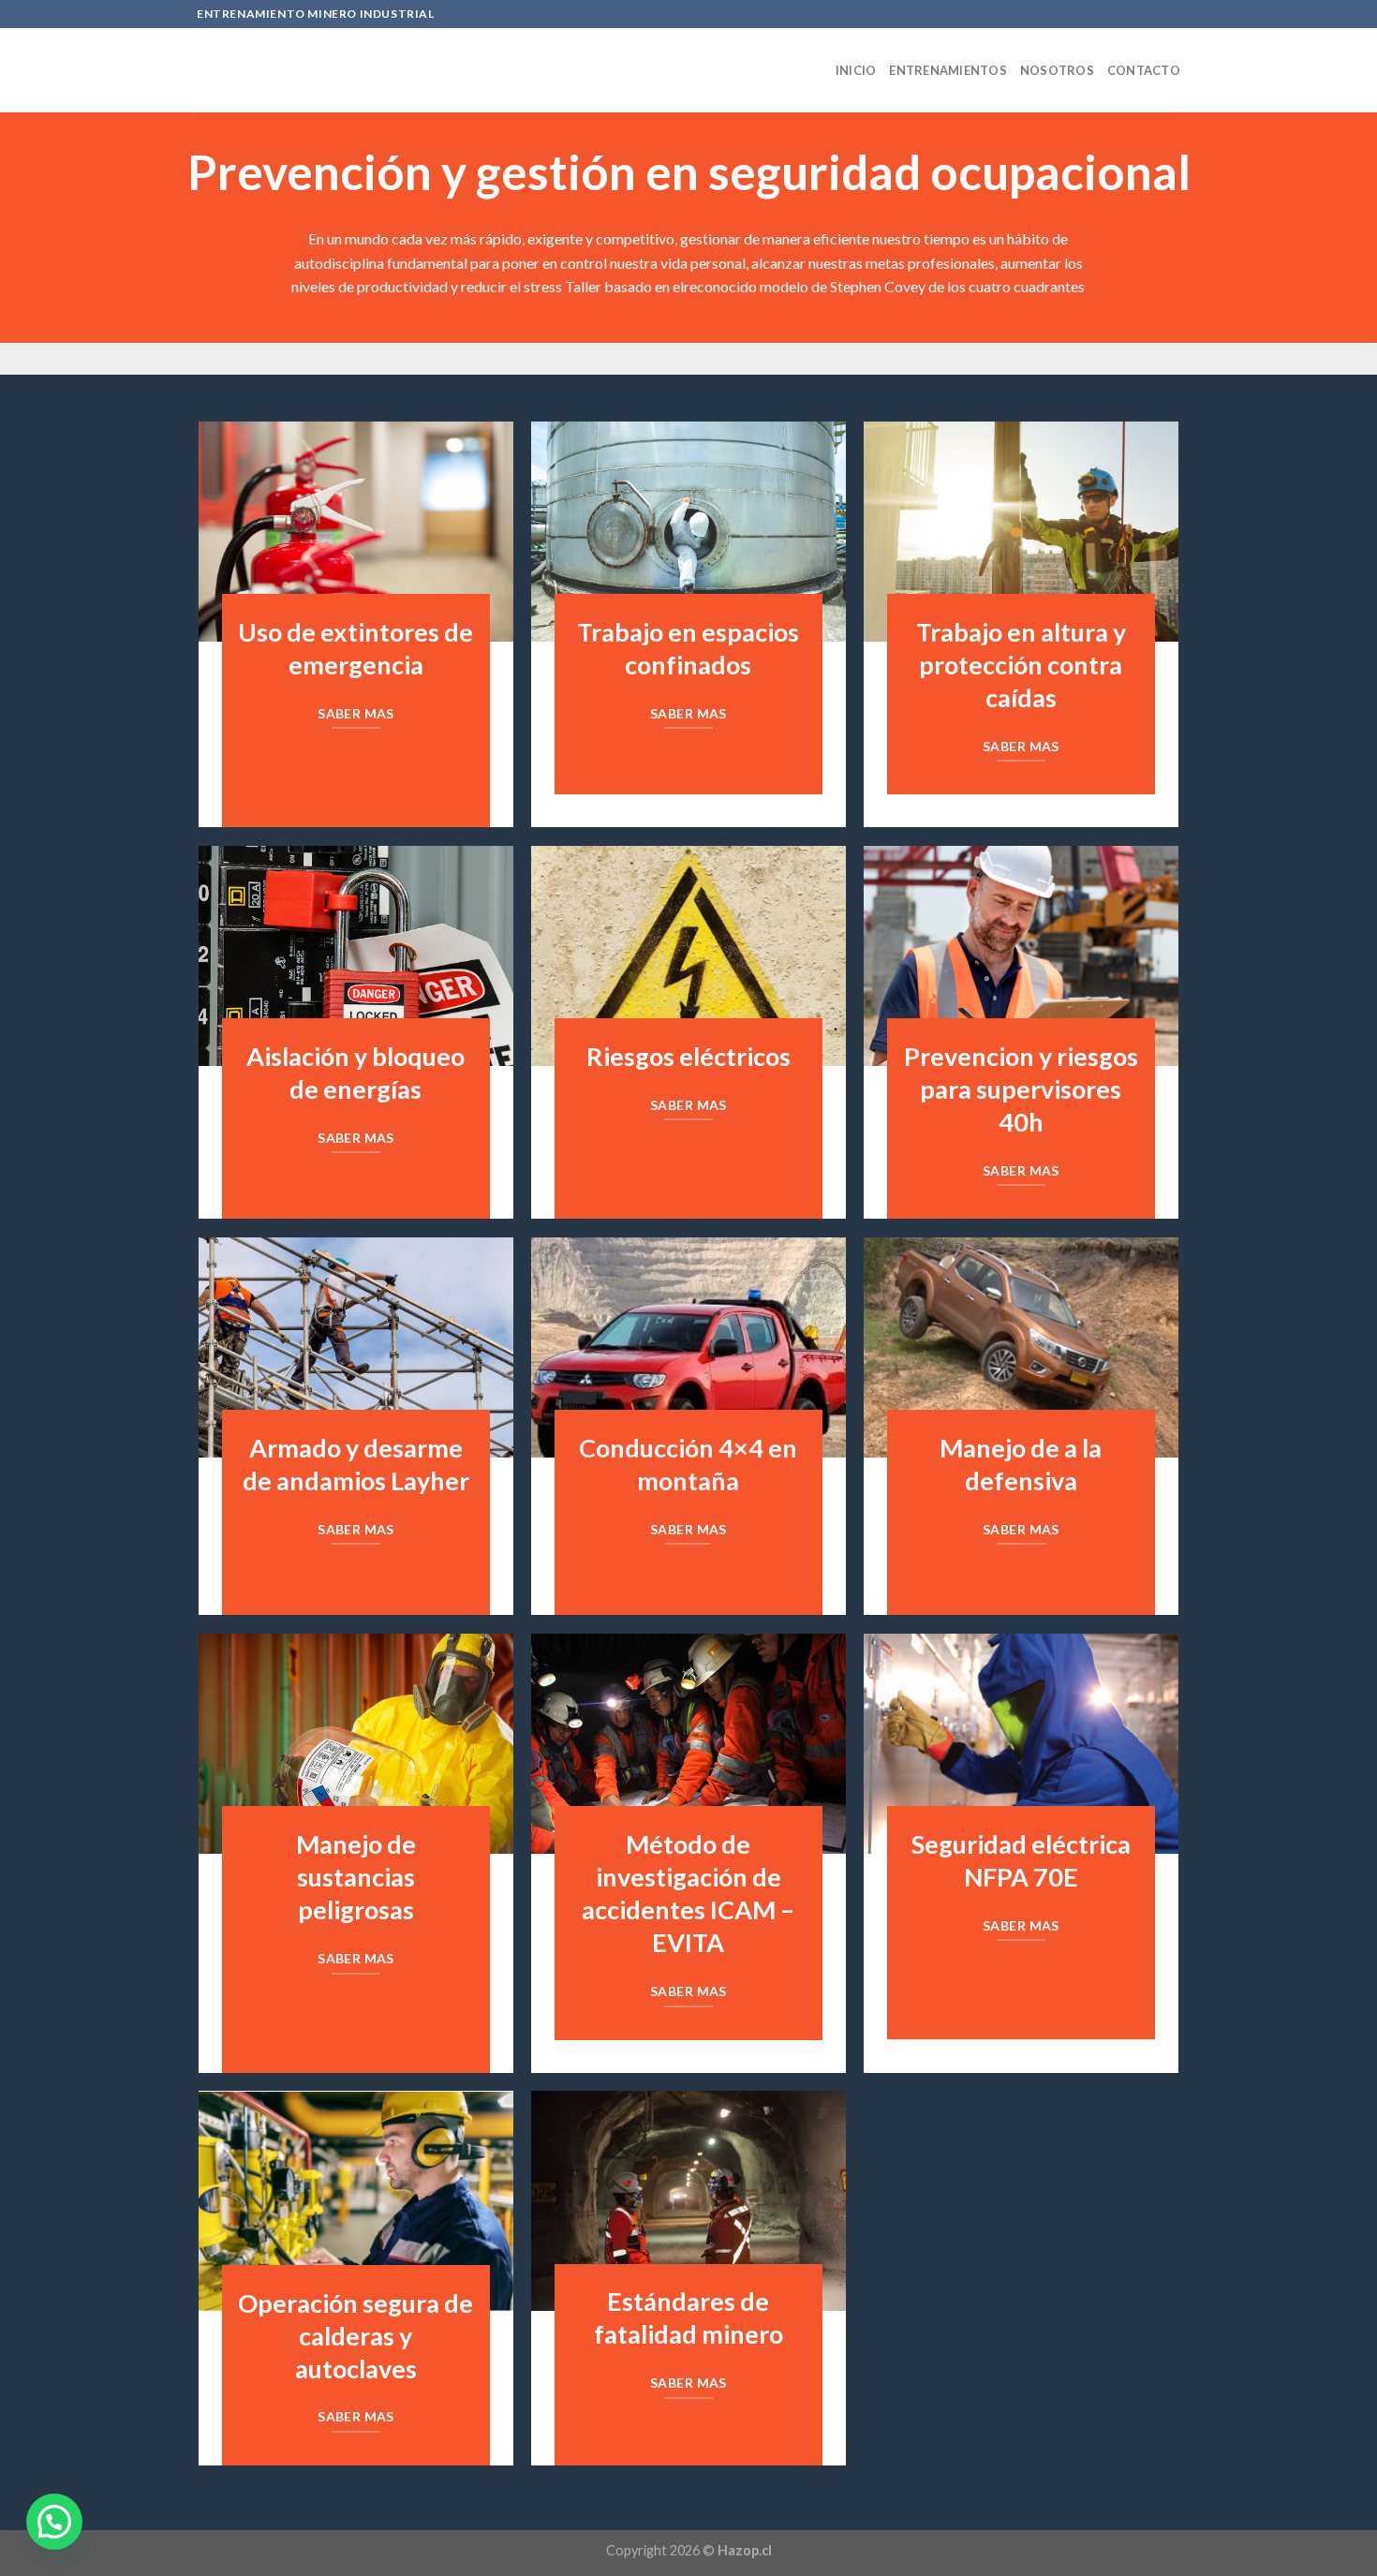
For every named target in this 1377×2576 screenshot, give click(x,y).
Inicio (856, 70)
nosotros (1057, 70)
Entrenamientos (948, 70)
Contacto (1144, 70)
